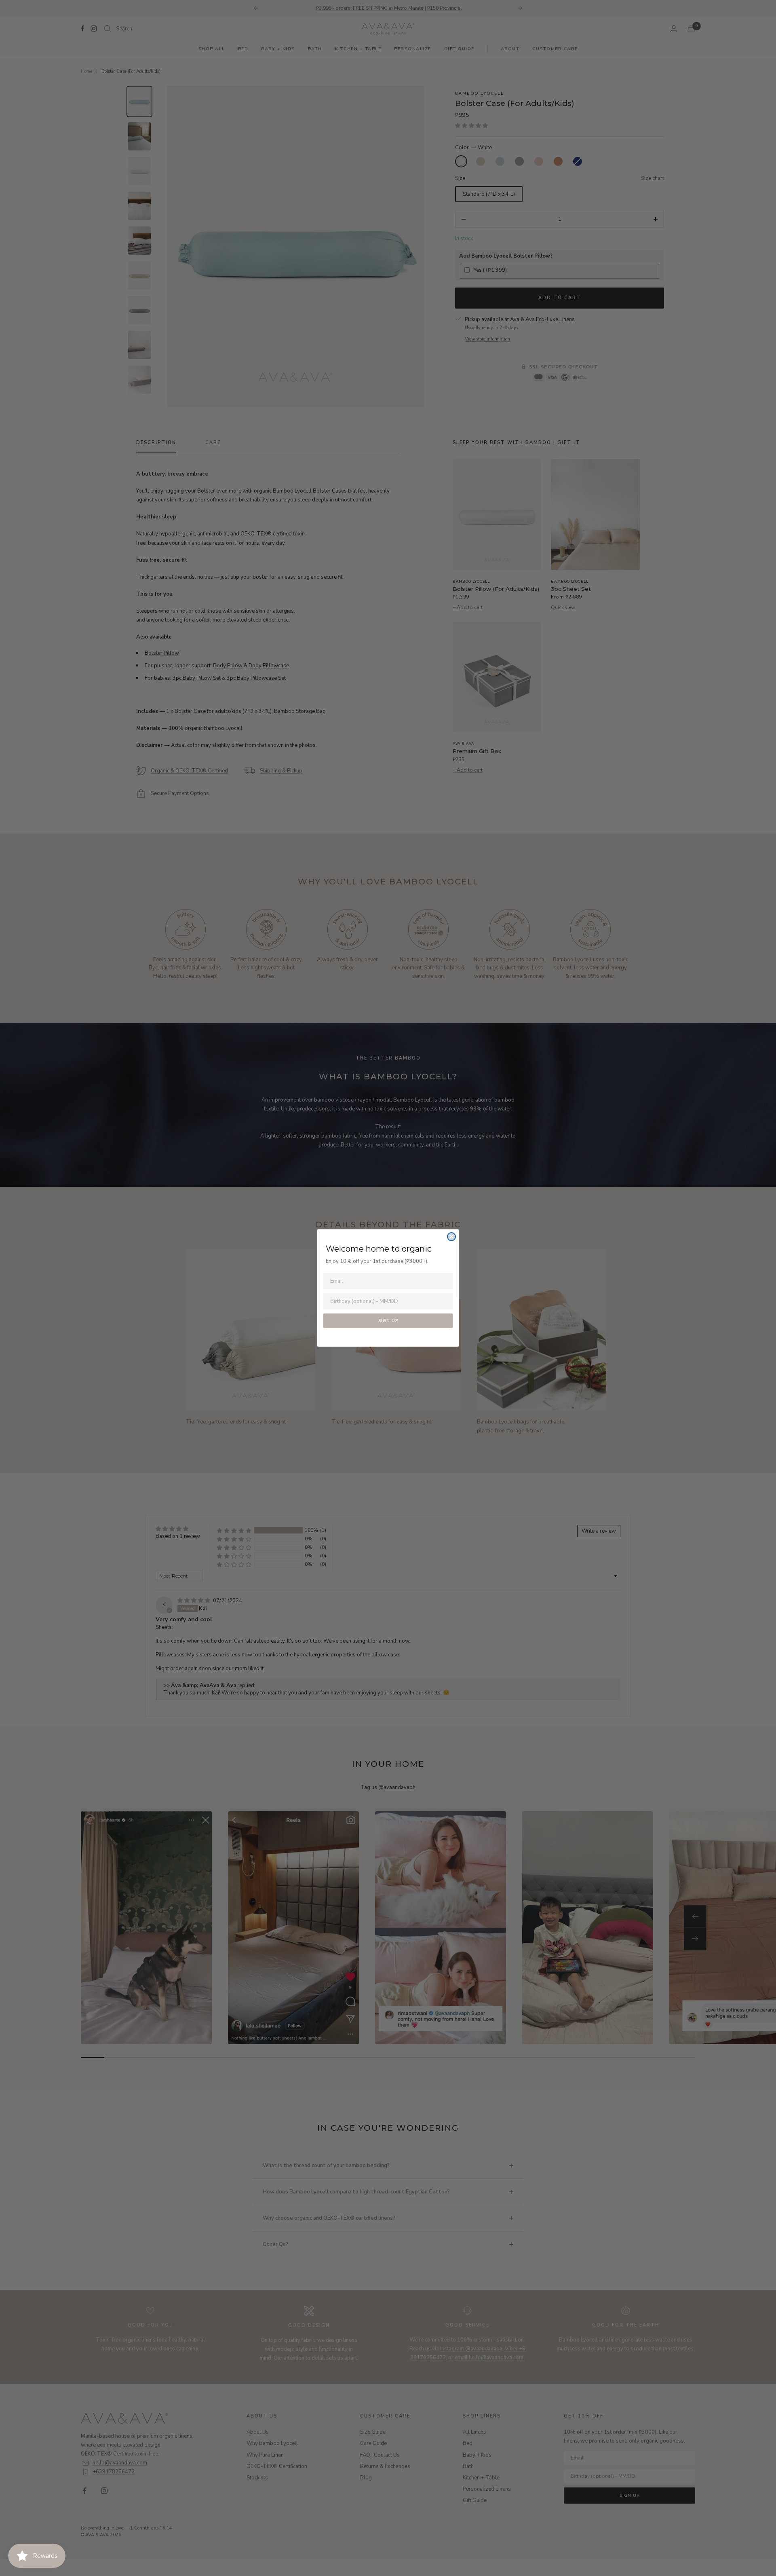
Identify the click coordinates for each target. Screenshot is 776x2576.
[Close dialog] (451, 1237)
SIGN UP (388, 1321)
